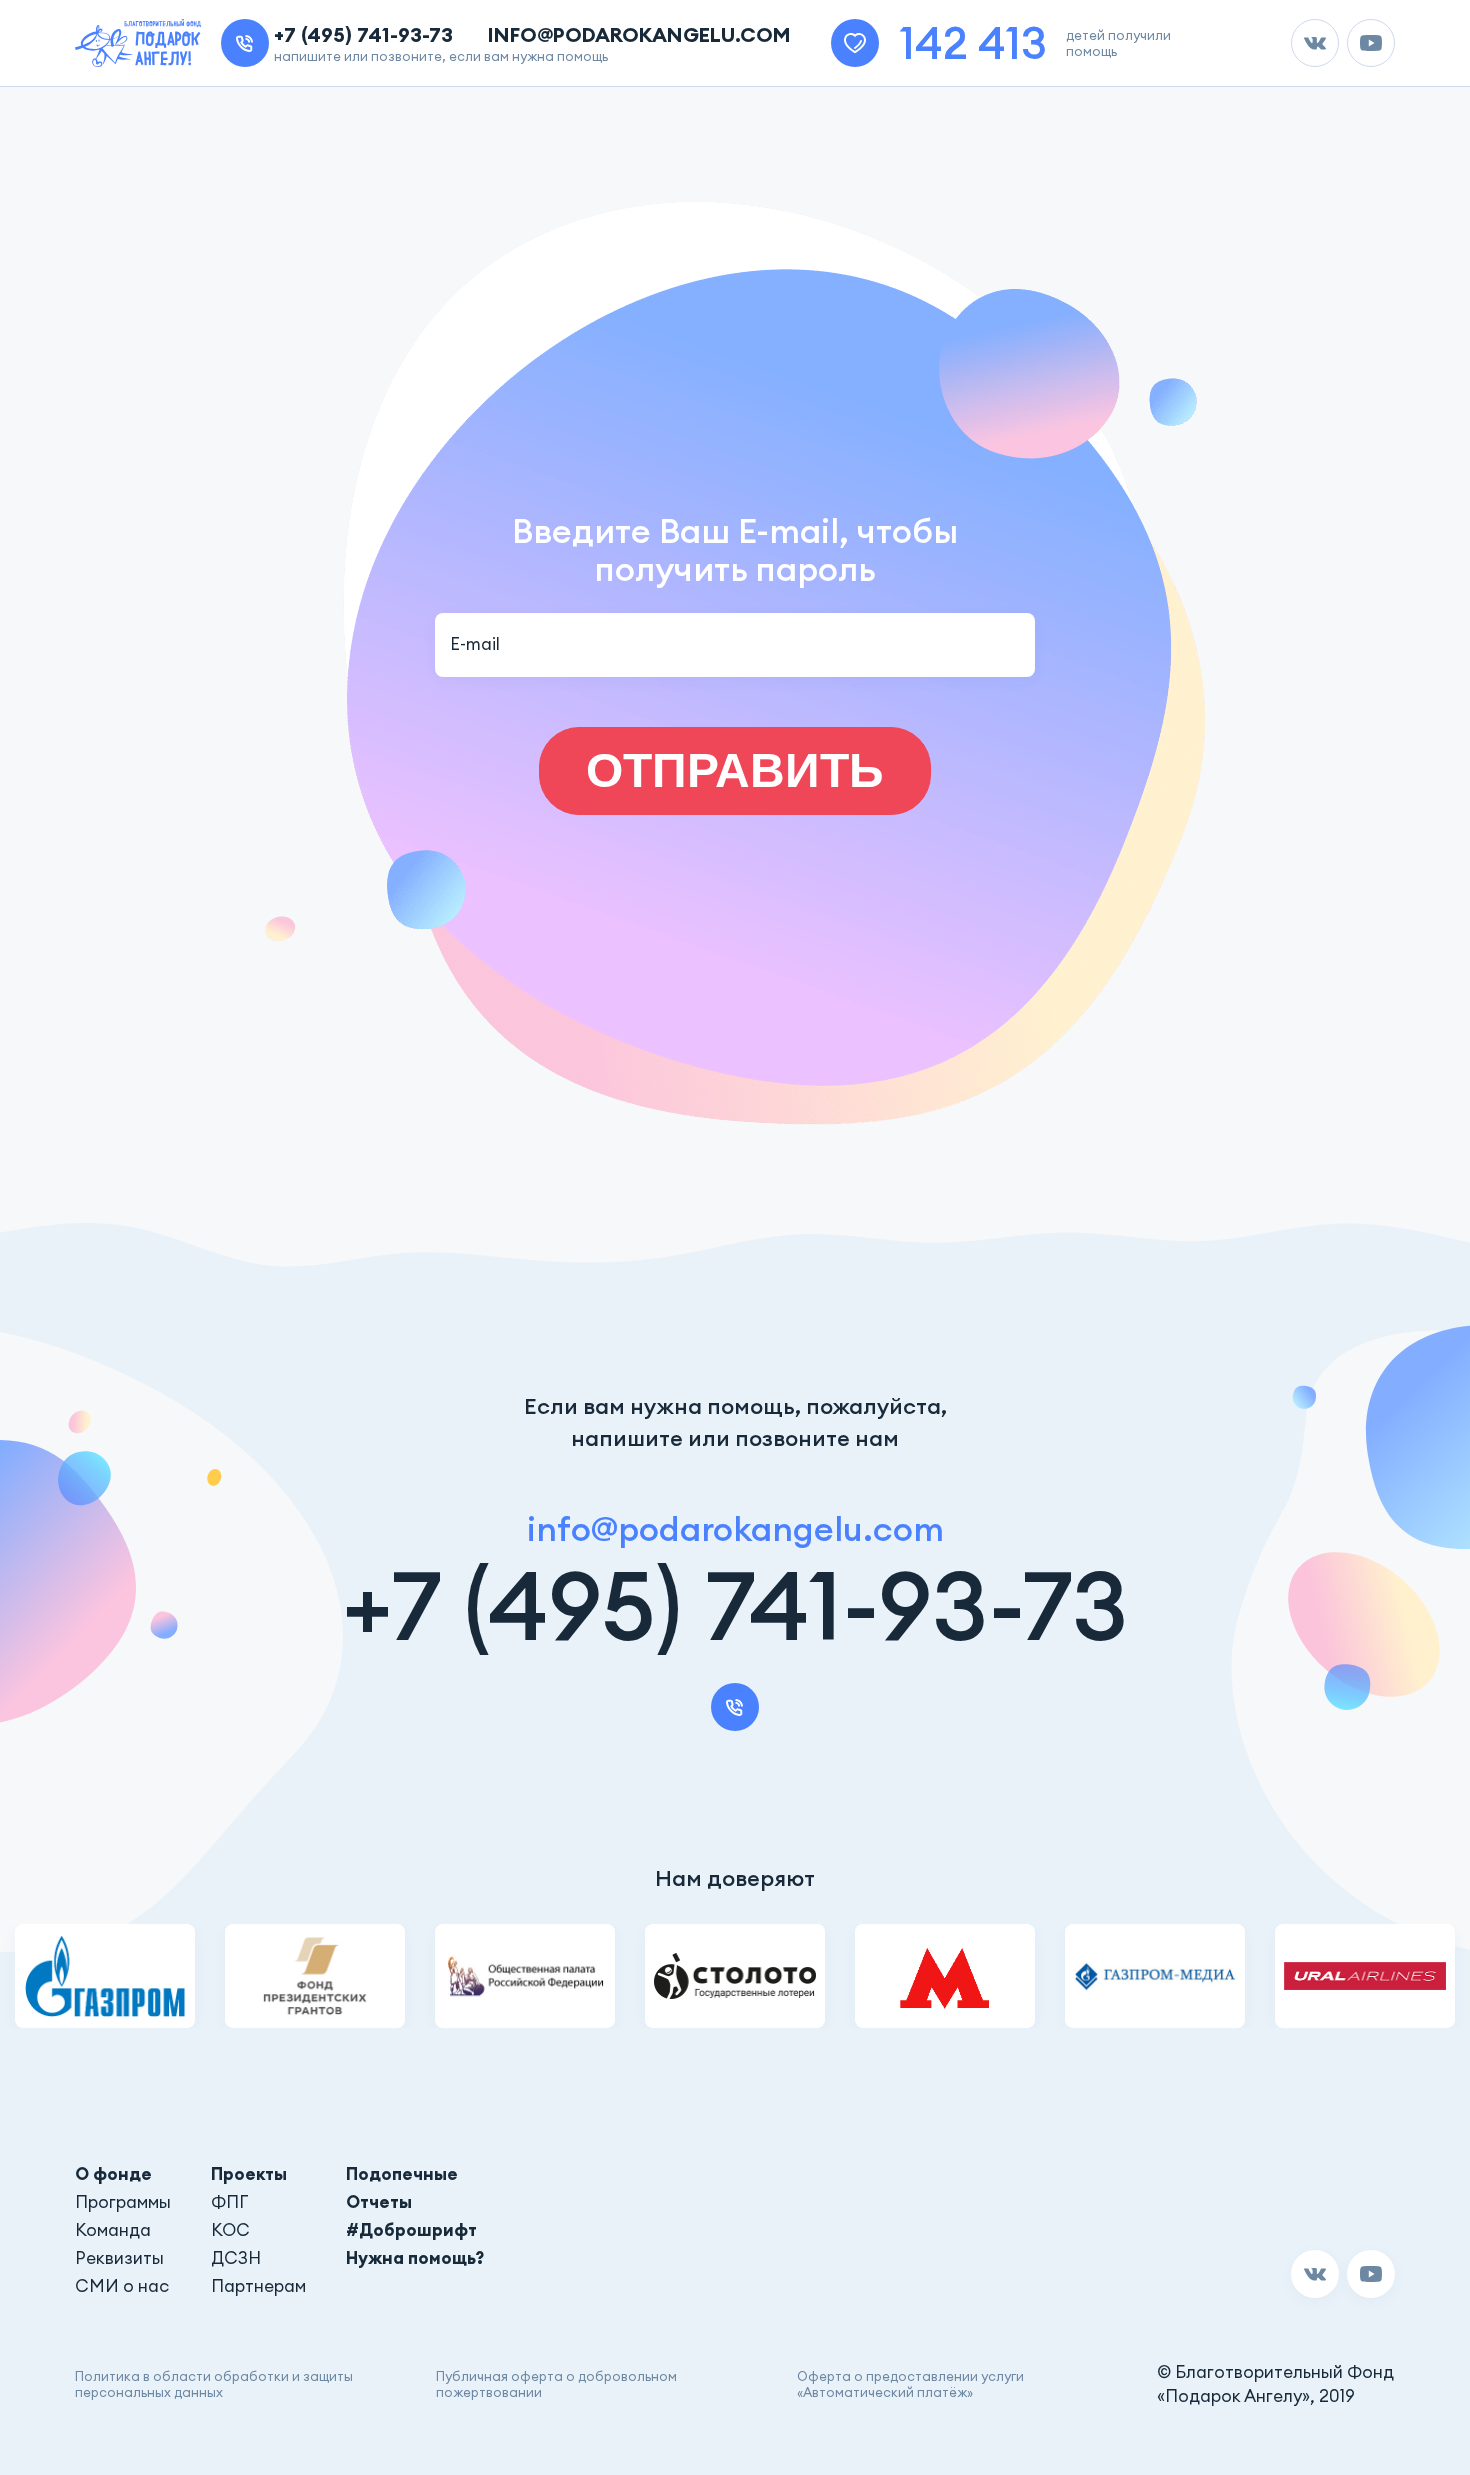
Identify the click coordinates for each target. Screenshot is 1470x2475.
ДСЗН (236, 2258)
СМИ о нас (122, 2286)
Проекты (249, 2174)
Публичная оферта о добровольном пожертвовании (556, 2384)
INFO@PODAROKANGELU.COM (639, 35)
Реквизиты (119, 2258)
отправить (735, 770)
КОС (230, 2230)
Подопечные (402, 2174)
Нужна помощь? (415, 2258)
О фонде (113, 2174)
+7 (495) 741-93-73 (363, 35)
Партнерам (258, 2286)
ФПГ (230, 2202)
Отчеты (379, 2202)
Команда (113, 2230)
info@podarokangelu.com (735, 1529)
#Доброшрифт (411, 2230)
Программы (123, 2202)
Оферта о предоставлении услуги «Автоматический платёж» (910, 2384)
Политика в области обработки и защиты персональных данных (214, 2384)
